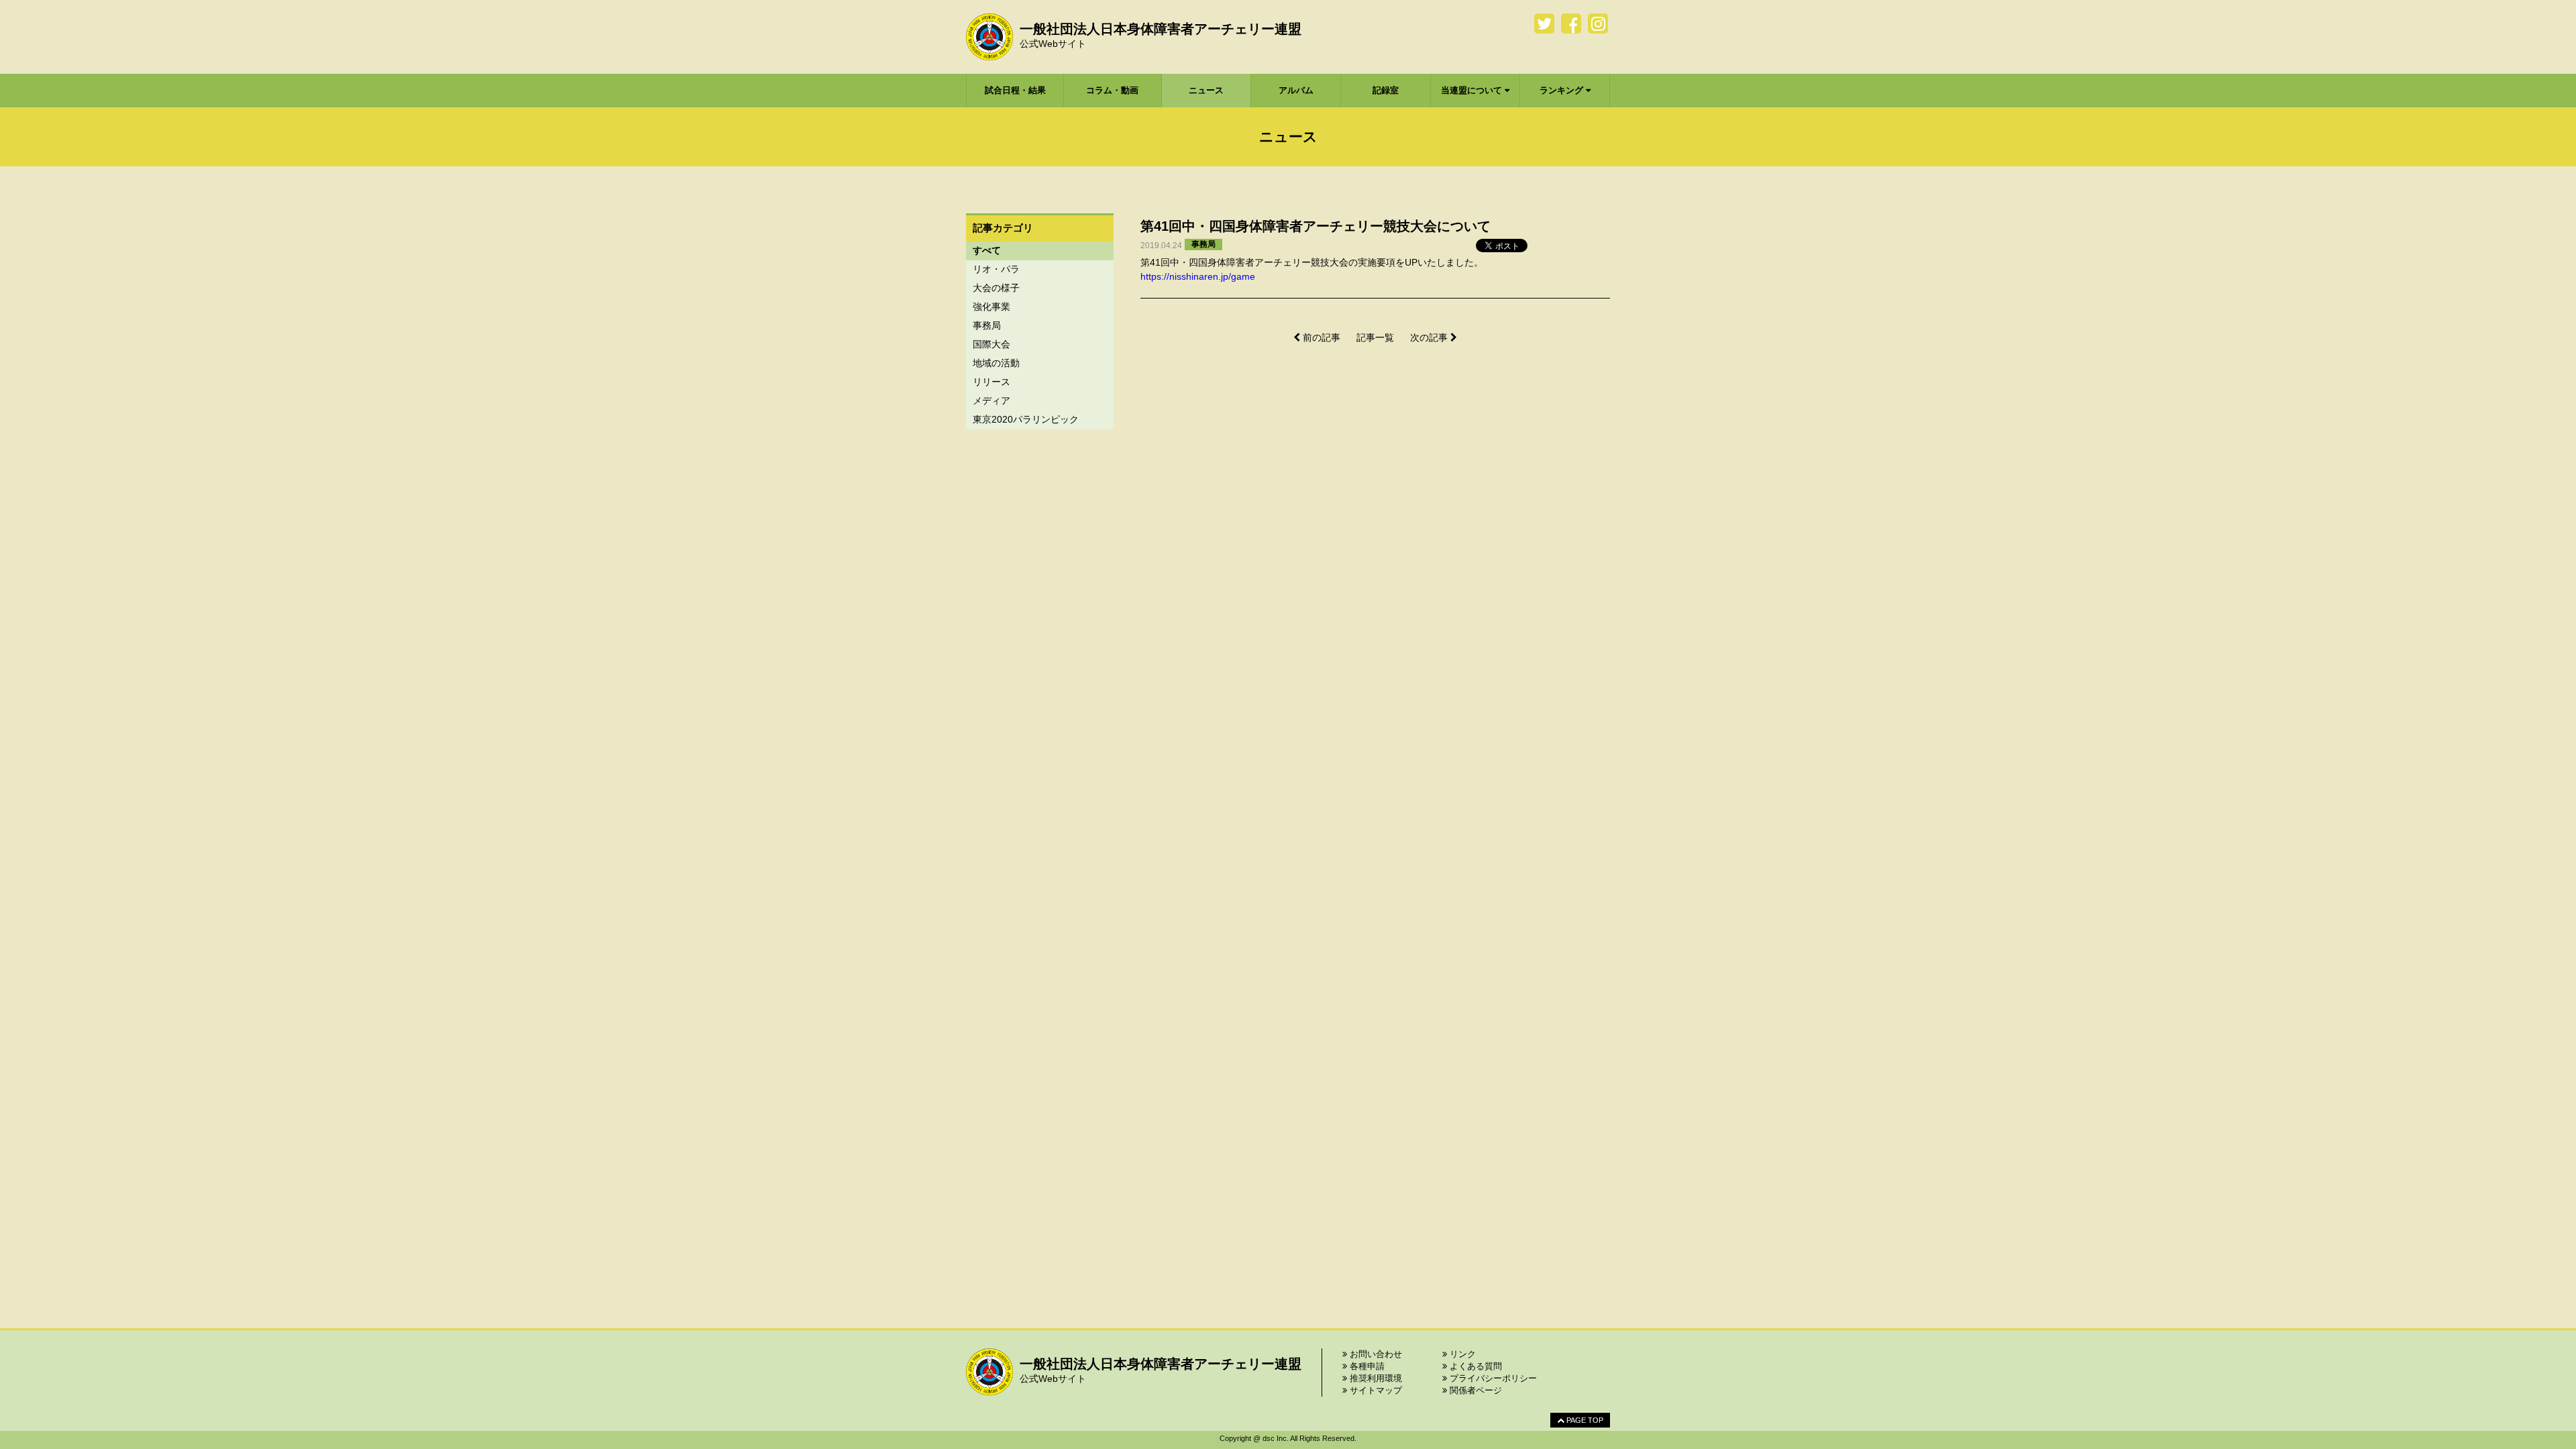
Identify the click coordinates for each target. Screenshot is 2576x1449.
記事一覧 (1375, 337)
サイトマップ (1375, 1390)
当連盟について (1473, 90)
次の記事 (1430, 337)
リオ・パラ (996, 269)
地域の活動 (996, 363)
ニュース (1206, 90)
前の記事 (1320, 337)
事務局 (987, 325)
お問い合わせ (1375, 1354)
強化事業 (991, 307)
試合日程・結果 (1015, 90)
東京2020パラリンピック (1026, 419)
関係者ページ (1474, 1390)
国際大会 (991, 344)
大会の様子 (996, 288)
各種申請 (1366, 1366)
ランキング (1563, 90)
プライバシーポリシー (1492, 1378)
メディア (991, 400)
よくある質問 (1474, 1366)
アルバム (1296, 90)
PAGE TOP (1584, 1420)
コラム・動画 (1112, 90)
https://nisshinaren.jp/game (1198, 276)
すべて (987, 250)
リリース (991, 382)
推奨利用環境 (1375, 1378)
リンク (1461, 1354)
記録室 (1386, 90)
